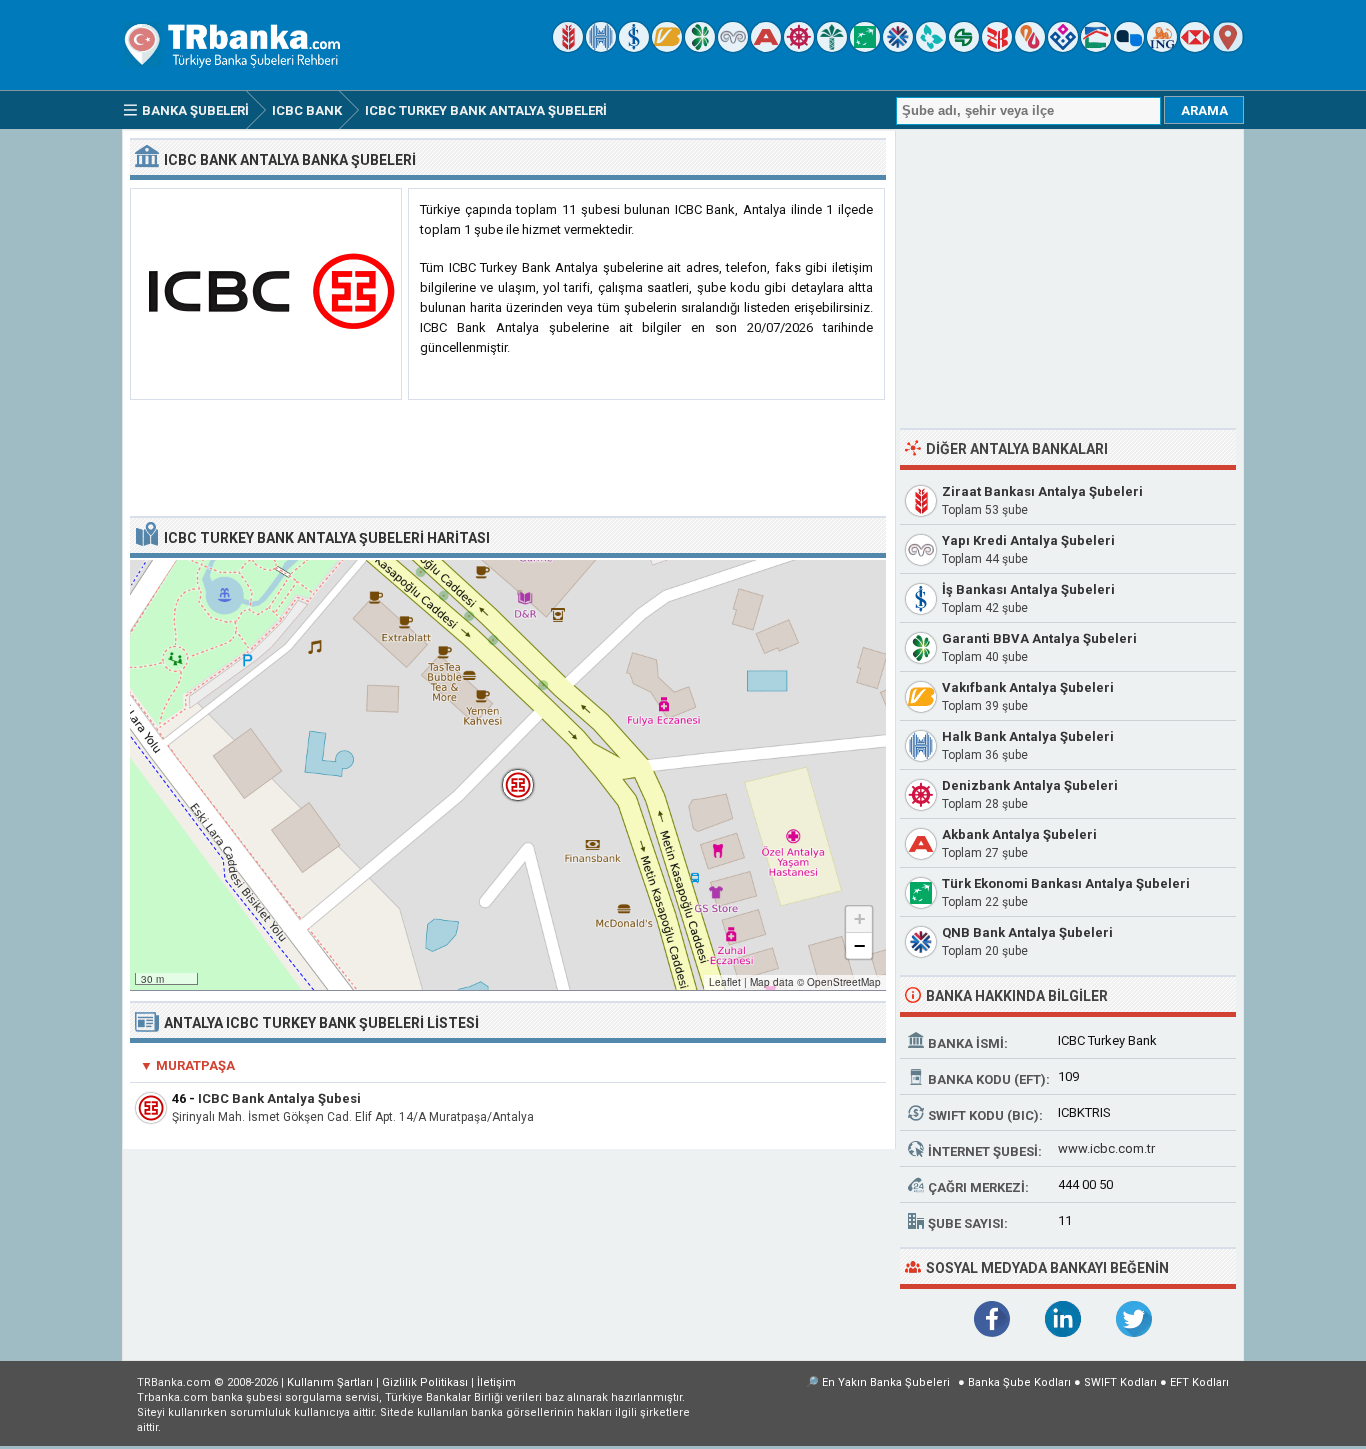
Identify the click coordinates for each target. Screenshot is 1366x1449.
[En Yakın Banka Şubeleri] (1228, 47)
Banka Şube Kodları (1019, 1382)
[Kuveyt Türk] (832, 47)
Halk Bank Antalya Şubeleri (1028, 736)
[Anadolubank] (1129, 47)
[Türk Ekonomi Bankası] (865, 47)
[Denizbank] (799, 47)
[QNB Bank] (898, 47)
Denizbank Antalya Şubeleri (1030, 785)
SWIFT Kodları (1120, 1382)
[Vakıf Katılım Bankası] (1063, 47)
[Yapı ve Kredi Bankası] (733, 47)
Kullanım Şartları (330, 1382)
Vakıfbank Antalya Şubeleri (1028, 687)
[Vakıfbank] (667, 47)
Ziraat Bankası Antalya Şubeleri (1042, 491)
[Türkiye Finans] (931, 47)
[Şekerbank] (964, 47)
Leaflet (725, 982)
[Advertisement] (508, 459)
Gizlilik (425, 1382)
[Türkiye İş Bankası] (634, 47)
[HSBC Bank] (1195, 47)
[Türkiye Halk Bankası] (601, 47)
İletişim (496, 1382)
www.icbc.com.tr (1106, 1148)
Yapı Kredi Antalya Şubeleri (1028, 540)
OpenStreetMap (844, 982)
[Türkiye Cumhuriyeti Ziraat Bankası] (568, 47)
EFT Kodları (1199, 1382)
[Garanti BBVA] (700, 47)
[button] (508, 775)
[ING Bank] (1162, 47)
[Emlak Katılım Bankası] (1096, 47)
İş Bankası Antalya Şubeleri (1028, 589)
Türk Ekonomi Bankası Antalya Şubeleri (1066, 883)
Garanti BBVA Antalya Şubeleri (1039, 638)
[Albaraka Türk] (1030, 47)
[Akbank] (766, 47)
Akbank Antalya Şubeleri (1019, 834)
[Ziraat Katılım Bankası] (997, 47)
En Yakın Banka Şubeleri (886, 1382)
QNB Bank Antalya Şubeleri (1027, 932)
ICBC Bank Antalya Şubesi (279, 1098)
